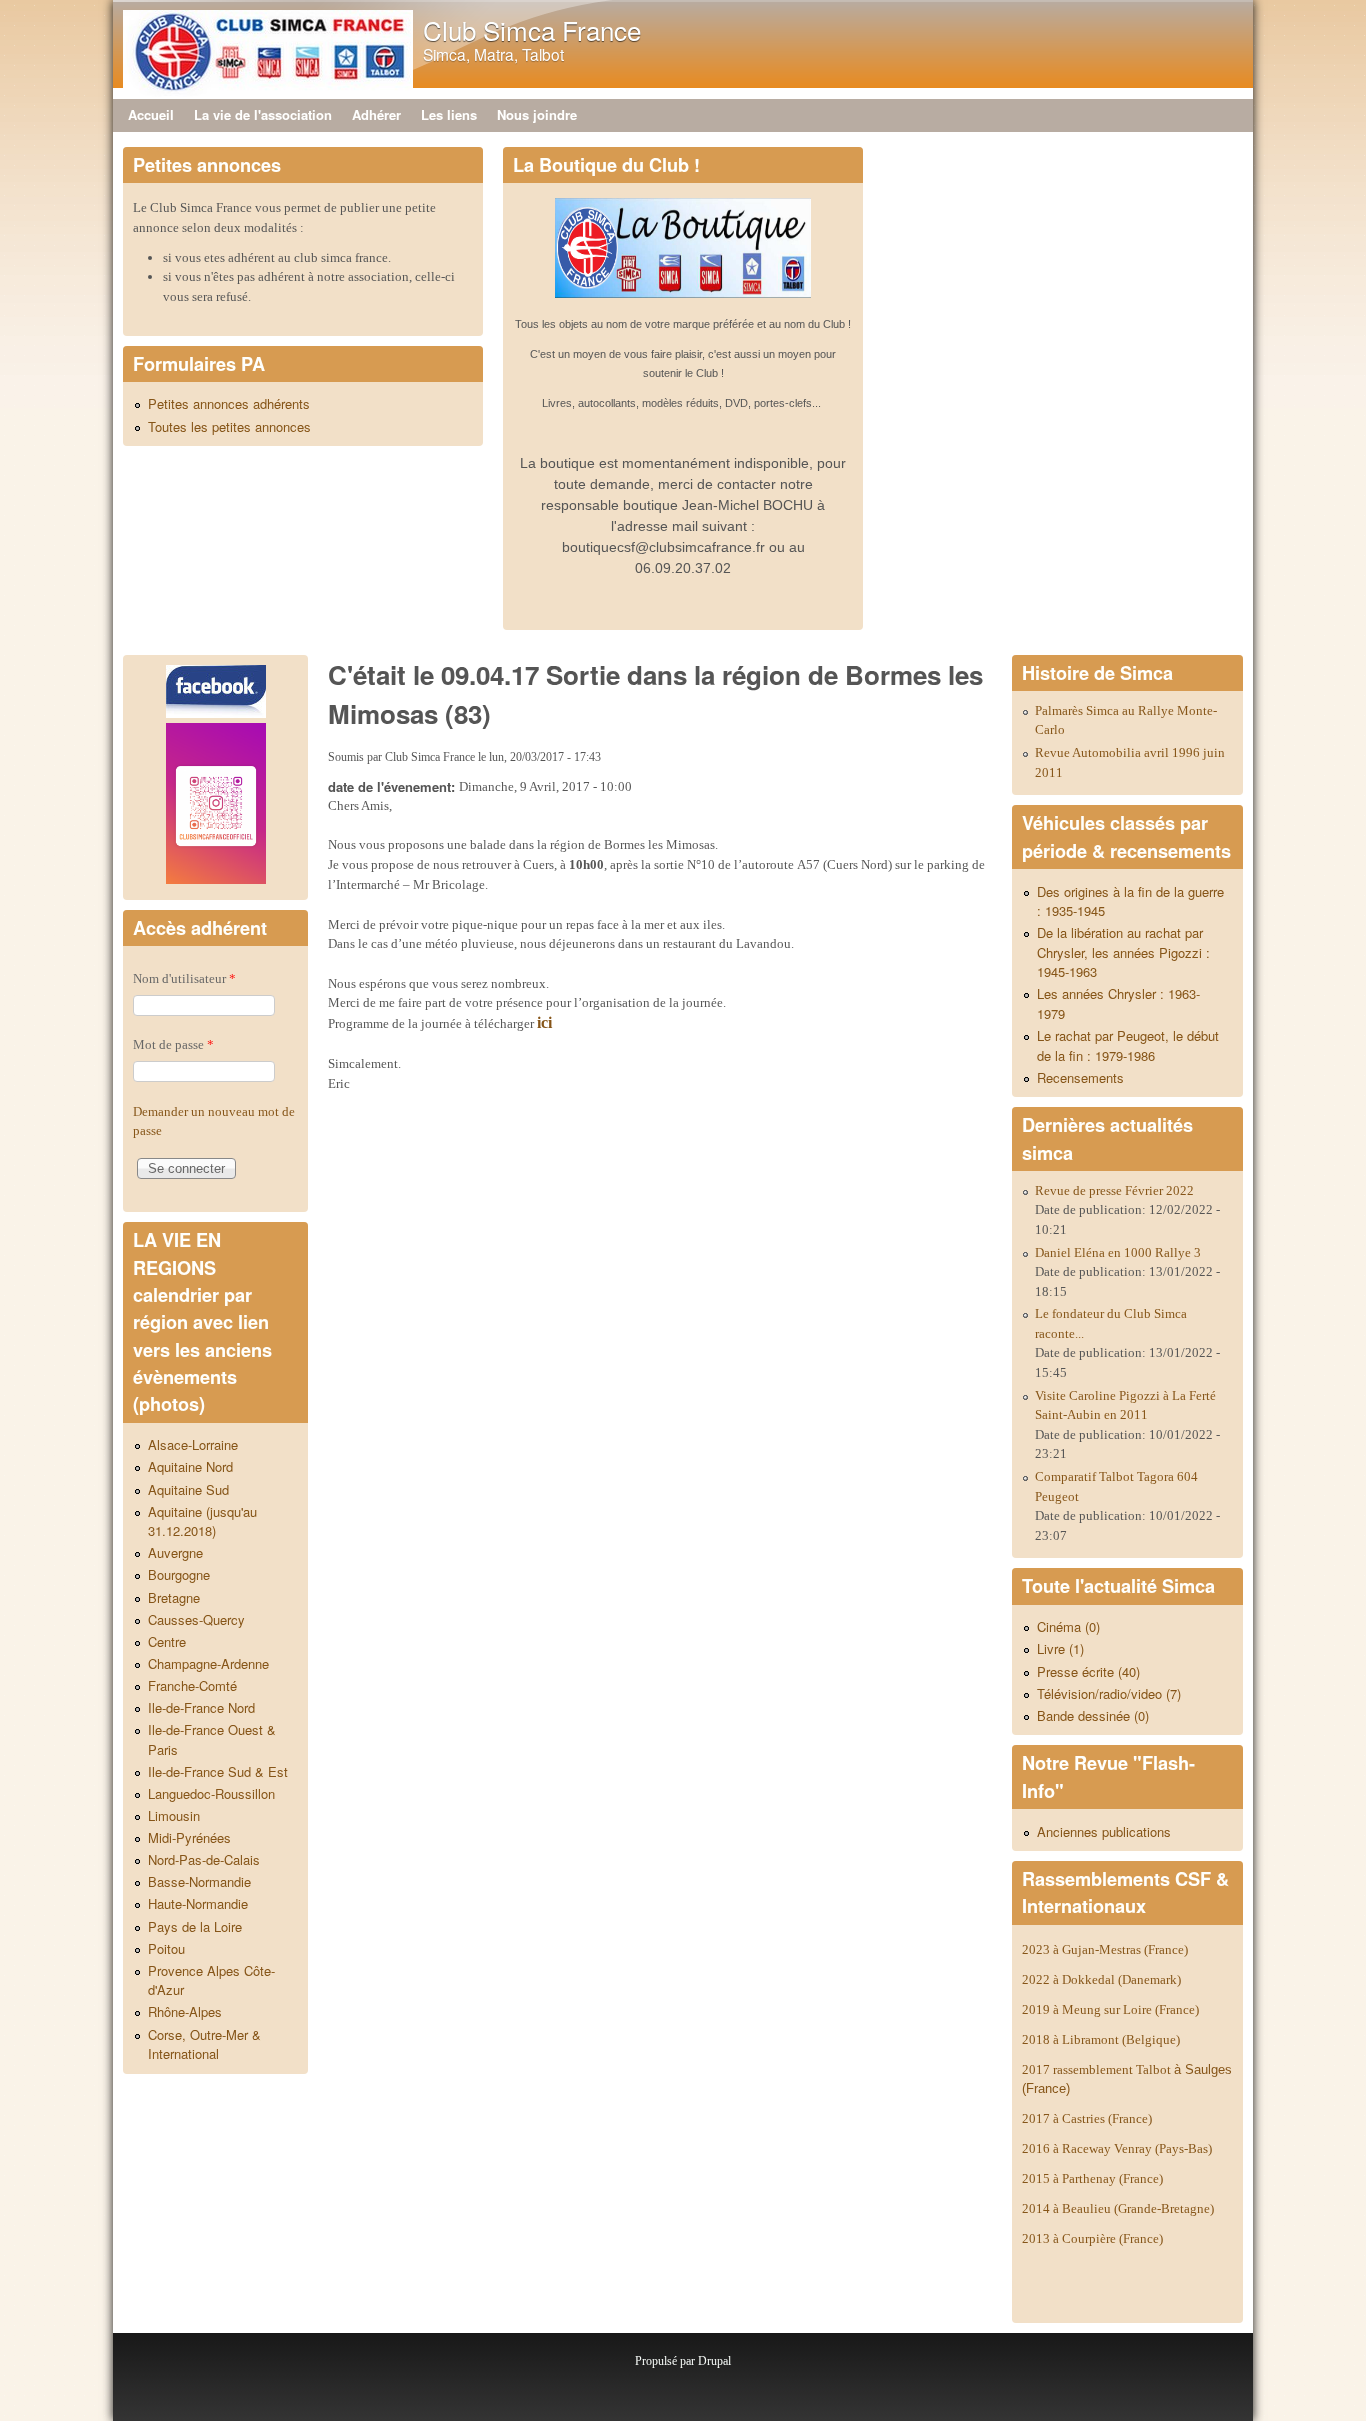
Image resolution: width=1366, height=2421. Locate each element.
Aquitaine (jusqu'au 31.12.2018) (202, 1521)
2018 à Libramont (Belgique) (1101, 2039)
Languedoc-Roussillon (211, 1793)
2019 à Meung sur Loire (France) (1110, 2009)
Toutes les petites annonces (229, 426)
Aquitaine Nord (190, 1466)
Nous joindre (537, 114)
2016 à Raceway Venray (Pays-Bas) (1117, 2148)
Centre (167, 1641)
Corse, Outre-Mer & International (204, 2044)
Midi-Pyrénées (189, 1837)
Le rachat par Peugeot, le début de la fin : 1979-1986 (1128, 1045)
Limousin (174, 1815)
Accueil (151, 114)
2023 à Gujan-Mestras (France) (1105, 1949)
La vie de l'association (263, 114)
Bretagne (174, 1597)
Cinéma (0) (1068, 1626)
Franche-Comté (192, 1685)
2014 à (1118, 2208)
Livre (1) (1060, 1648)
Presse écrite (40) (1088, 1671)
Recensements (1080, 1077)
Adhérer (376, 114)
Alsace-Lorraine (193, 1444)
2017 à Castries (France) (1087, 2118)
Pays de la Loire (195, 1926)
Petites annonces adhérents (229, 403)
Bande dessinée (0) (1093, 1715)
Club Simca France (532, 29)
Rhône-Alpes (185, 2011)
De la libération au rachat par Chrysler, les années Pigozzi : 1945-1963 (1123, 952)
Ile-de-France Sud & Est (218, 1771)
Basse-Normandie (199, 1881)
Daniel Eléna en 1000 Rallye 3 (1118, 1252)
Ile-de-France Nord (201, 1707)
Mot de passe (173, 1044)
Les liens (449, 114)
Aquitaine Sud (188, 1489)
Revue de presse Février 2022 (1114, 1190)
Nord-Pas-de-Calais (204, 1859)
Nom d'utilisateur (184, 978)
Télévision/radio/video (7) (1109, 1693)
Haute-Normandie (198, 1903)
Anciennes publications (1104, 1831)
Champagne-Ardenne (208, 1663)
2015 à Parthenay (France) (1092, 2178)
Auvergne (175, 1552)
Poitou (166, 1948)
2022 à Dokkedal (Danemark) (1103, 1979)
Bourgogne (179, 1574)
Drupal (714, 2361)
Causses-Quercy (196, 1619)
